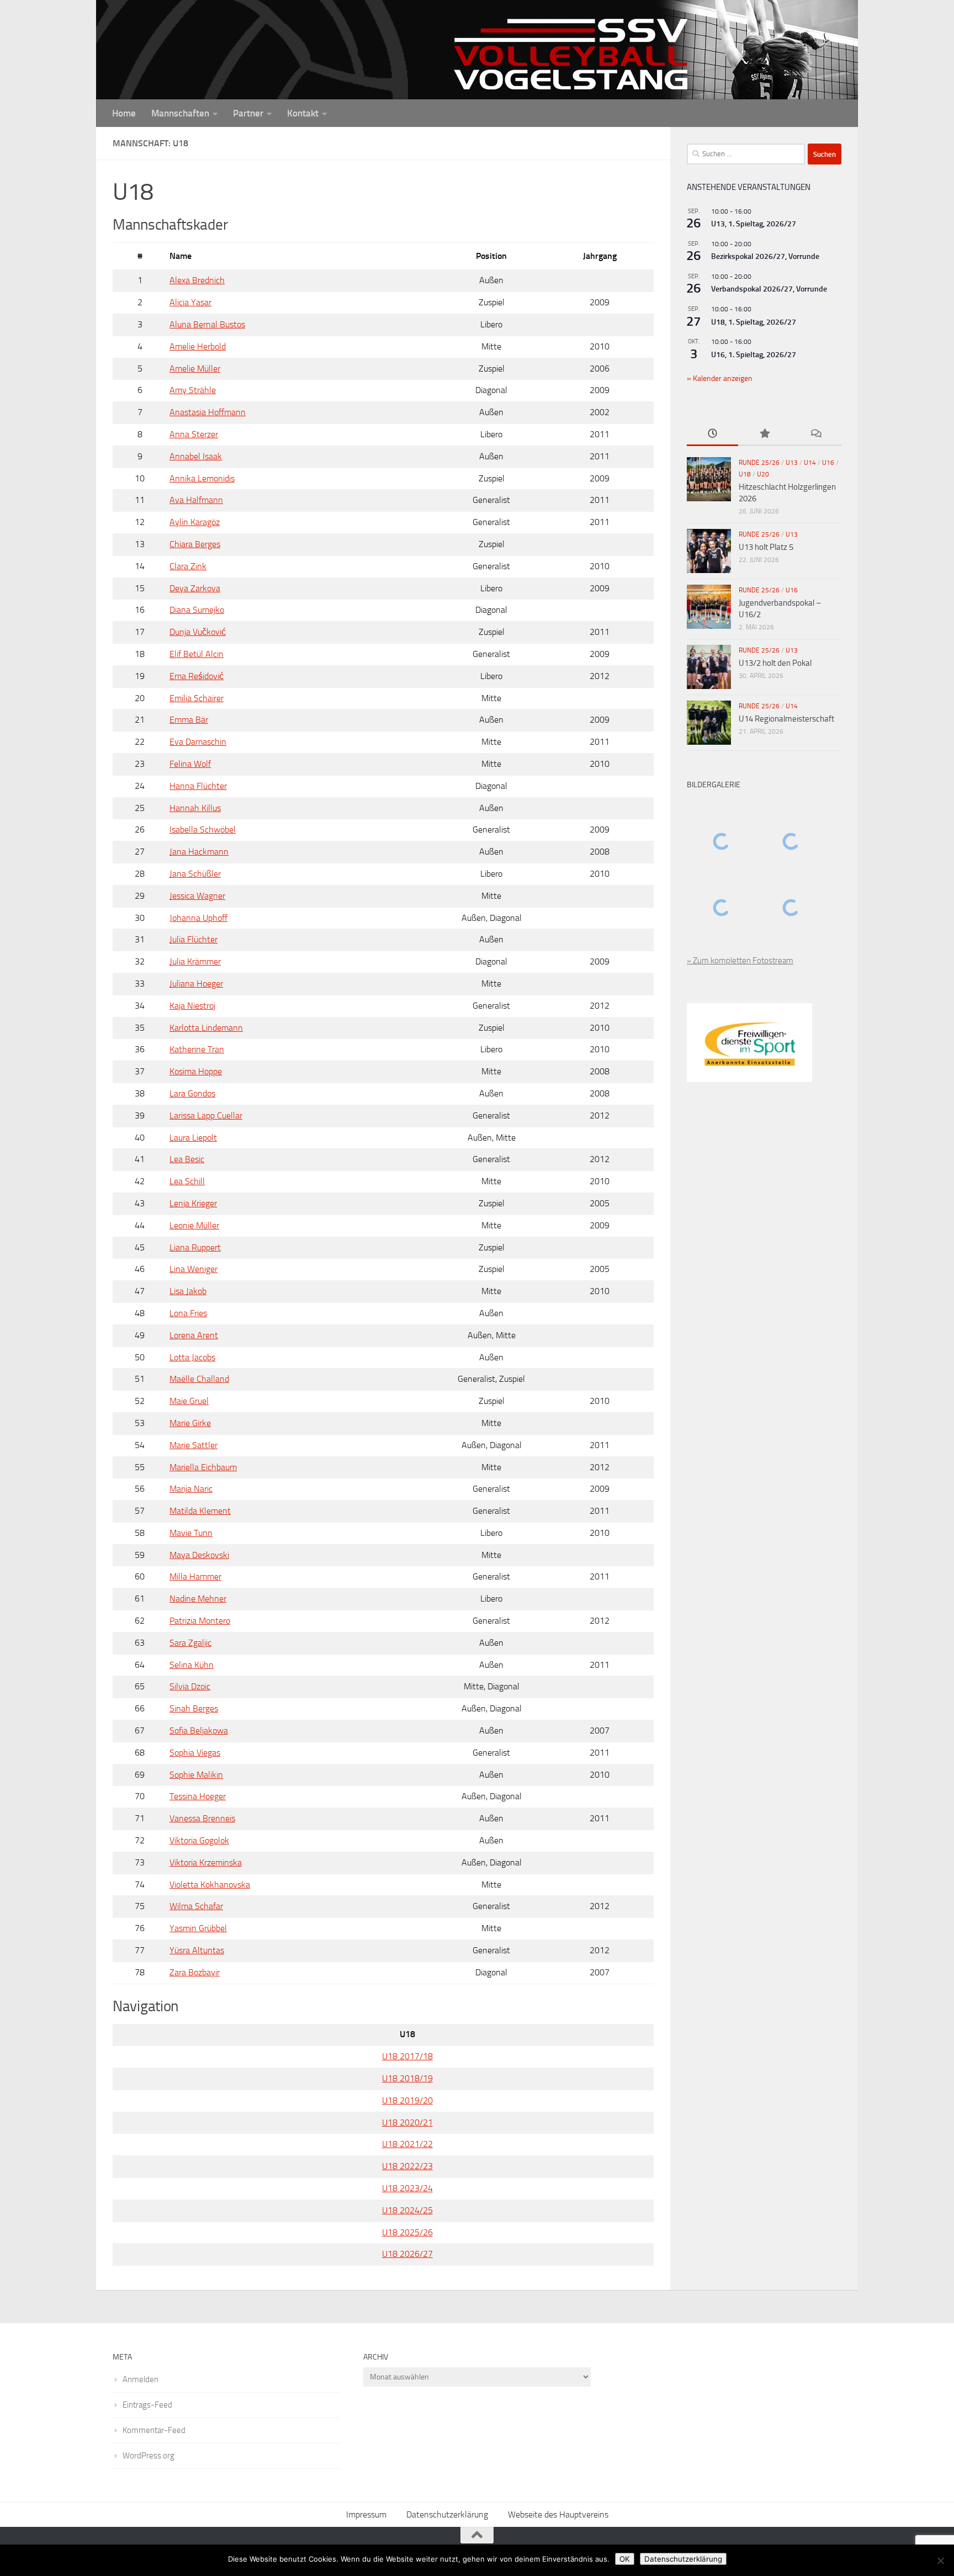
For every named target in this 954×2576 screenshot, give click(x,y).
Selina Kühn (192, 1665)
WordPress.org (149, 2456)
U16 (828, 463)
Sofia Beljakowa (199, 1730)
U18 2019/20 (407, 2100)
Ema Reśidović (197, 676)
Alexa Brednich (197, 280)
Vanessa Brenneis (202, 1818)
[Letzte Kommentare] (816, 434)
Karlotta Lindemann (206, 1028)
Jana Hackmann (199, 852)
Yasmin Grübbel (198, 1928)
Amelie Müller (195, 369)
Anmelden (141, 2379)
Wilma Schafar (196, 1906)
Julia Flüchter (194, 939)
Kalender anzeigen (722, 378)
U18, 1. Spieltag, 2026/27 (754, 322)
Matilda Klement (200, 1511)
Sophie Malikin (196, 1775)
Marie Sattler (194, 1445)
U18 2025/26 (407, 2232)
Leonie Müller (194, 1225)
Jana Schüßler (195, 874)
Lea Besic (187, 1159)
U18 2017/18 (407, 2056)
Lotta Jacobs (192, 1357)
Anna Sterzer (194, 434)
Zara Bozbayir (195, 1972)
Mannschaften (180, 113)
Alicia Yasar (190, 302)
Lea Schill (187, 1181)
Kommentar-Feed (154, 2430)
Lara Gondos (192, 1093)
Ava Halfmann (196, 500)
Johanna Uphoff (198, 918)
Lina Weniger (194, 1269)
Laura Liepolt (193, 1138)
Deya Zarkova (195, 588)
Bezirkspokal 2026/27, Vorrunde (765, 256)
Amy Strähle (193, 390)
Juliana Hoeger (196, 984)
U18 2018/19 (407, 2078)
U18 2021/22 (407, 2144)
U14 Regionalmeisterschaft (786, 719)
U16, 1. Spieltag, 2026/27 (754, 355)
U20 (763, 474)
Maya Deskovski (199, 1555)
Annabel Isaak (196, 456)
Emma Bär (189, 720)
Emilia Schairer (197, 698)
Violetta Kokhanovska (210, 1885)
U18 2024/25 (407, 2210)
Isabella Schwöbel (203, 829)
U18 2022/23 (407, 2166)
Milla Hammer (195, 1576)
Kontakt (303, 113)
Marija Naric (191, 1489)
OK (625, 2559)
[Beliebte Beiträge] (764, 434)
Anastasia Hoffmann (208, 412)
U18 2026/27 (407, 2254)
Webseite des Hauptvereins (558, 2514)
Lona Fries (188, 1313)
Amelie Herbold (198, 346)
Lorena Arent (194, 1335)
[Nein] (940, 2561)
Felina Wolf (190, 764)
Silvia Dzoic (190, 1686)
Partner (248, 113)
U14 (810, 463)
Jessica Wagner (197, 896)
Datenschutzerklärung (447, 2514)
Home (124, 113)
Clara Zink (188, 566)
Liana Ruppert (195, 1247)
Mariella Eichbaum (203, 1467)
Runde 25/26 (759, 463)
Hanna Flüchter (198, 786)
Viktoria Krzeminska (206, 1862)
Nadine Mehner (198, 1599)
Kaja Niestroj (192, 1006)
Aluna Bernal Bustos (207, 324)
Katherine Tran (197, 1049)
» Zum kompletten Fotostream (740, 961)
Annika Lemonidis (202, 478)
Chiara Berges (195, 544)
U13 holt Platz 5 (766, 547)
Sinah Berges (194, 1708)
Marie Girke (190, 1423)
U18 (745, 474)
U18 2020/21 (407, 2122)
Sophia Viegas (195, 1753)
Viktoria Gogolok (199, 1840)
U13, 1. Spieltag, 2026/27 (754, 224)
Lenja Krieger (193, 1203)
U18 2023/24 (407, 2188)
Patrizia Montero (200, 1621)
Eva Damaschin (198, 742)
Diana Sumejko (197, 610)
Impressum (366, 2514)
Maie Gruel (189, 1401)
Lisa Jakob (188, 1291)
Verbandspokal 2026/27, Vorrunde (769, 289)
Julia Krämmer (195, 961)
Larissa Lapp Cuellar (206, 1115)
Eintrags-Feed (147, 2405)
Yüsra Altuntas (197, 1950)
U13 (792, 463)
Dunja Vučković (198, 632)
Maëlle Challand (199, 1379)
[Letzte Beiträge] (712, 434)
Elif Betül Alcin (197, 654)
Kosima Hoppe (196, 1071)
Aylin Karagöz (195, 522)
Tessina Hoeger (198, 1796)
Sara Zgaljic (190, 1643)
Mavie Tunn (191, 1533)
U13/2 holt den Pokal (775, 663)
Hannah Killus (195, 808)
